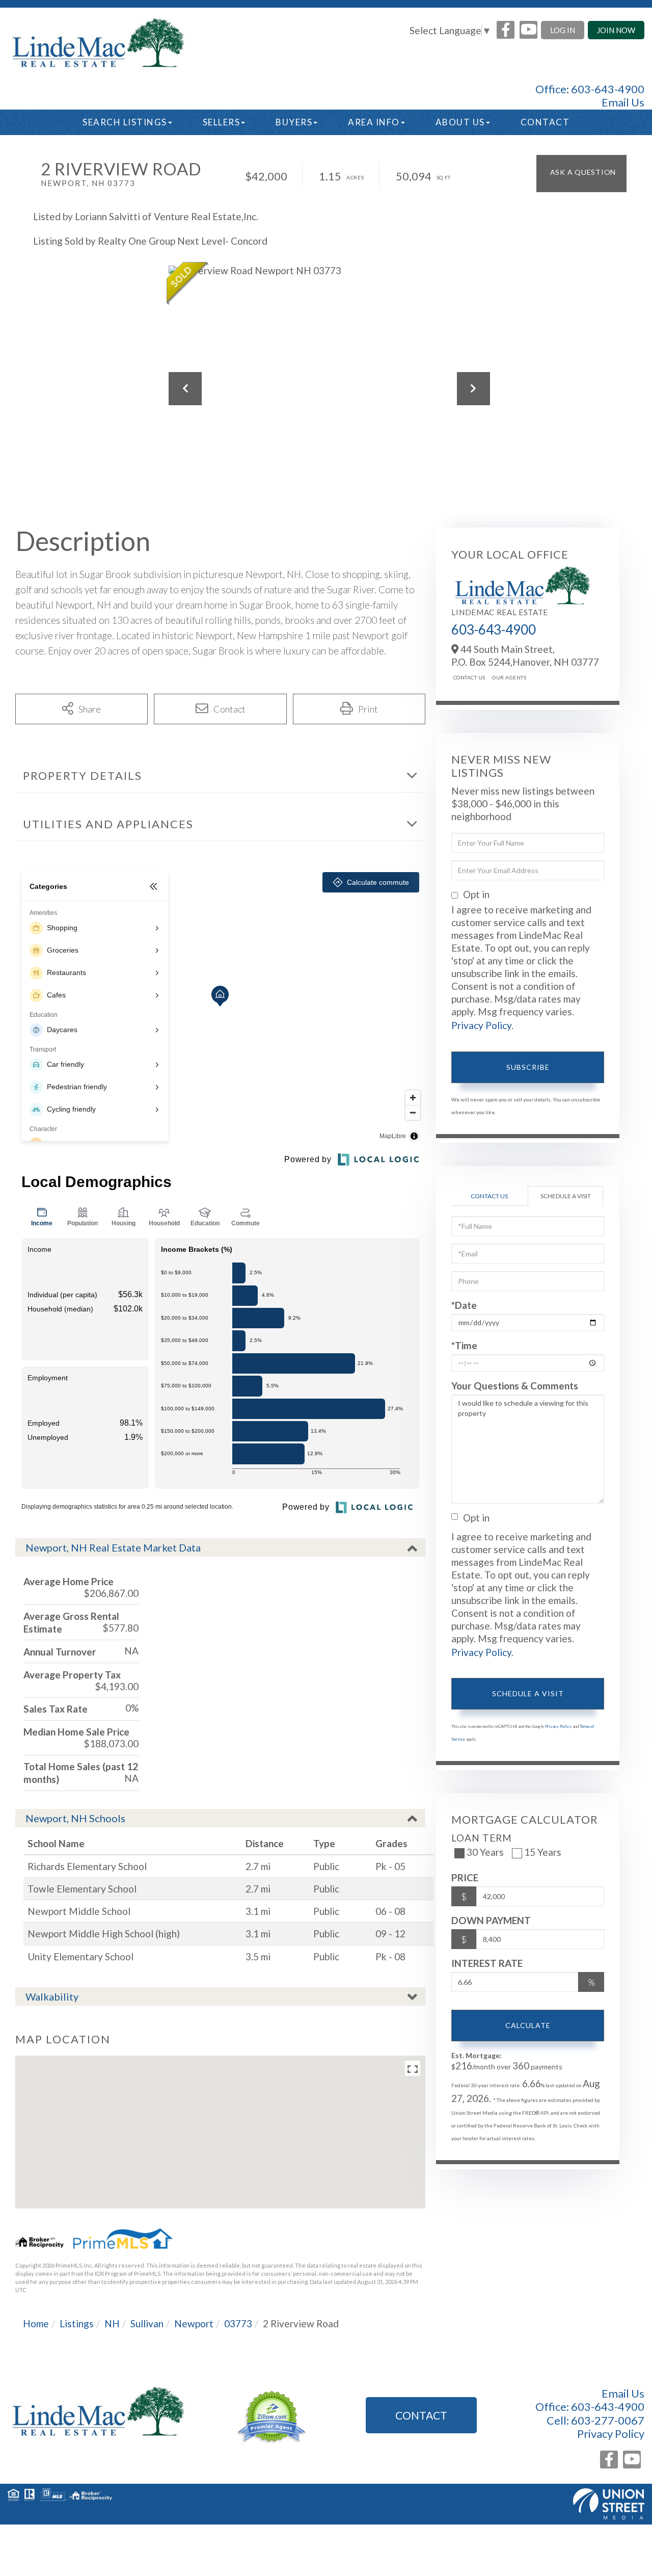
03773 (238, 2323)
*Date (464, 1305)
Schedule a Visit (566, 1196)
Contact (421, 2415)
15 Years (543, 1852)
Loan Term (482, 1838)
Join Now (616, 30)
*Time (464, 1345)
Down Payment (491, 1920)
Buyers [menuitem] (294, 122)
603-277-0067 (608, 2420)
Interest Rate (487, 1963)
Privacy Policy (481, 1025)
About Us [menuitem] (460, 122)
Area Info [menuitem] (374, 122)
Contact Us (469, 677)
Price (465, 1877)
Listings (77, 2323)
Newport (194, 2323)
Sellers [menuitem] (222, 122)
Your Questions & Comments (515, 1386)
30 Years (485, 1852)
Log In (563, 30)
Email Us (623, 102)
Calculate (528, 2025)
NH (112, 2323)
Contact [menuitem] (545, 122)
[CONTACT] (581, 174)
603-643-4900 (608, 89)
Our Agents (509, 677)
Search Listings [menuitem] (125, 122)
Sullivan (147, 2323)
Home (36, 2323)
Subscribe (528, 1067)
